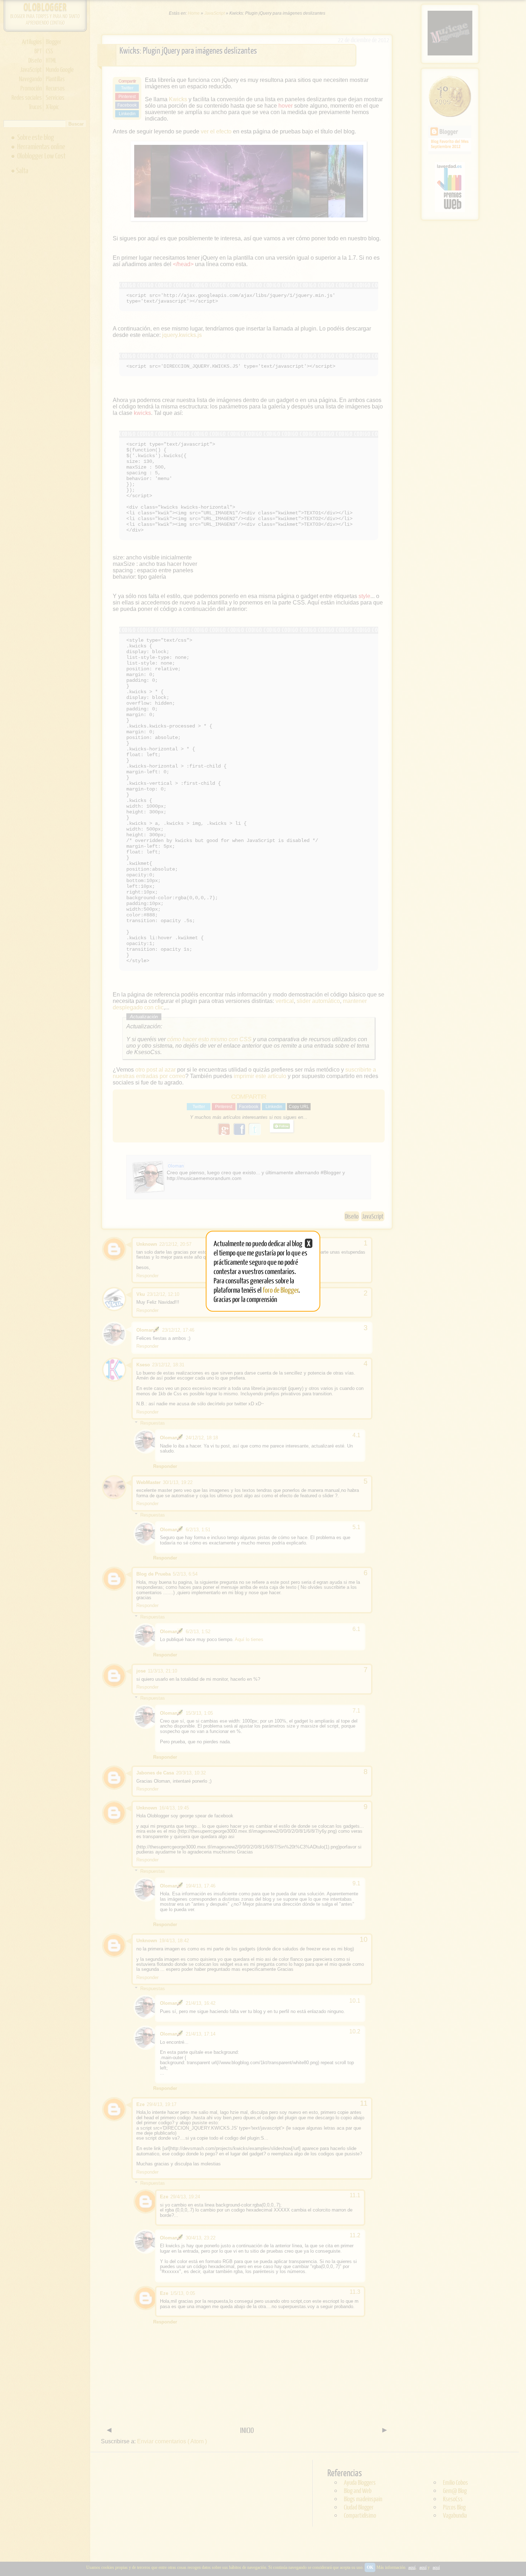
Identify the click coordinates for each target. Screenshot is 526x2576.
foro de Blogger (281, 1290)
